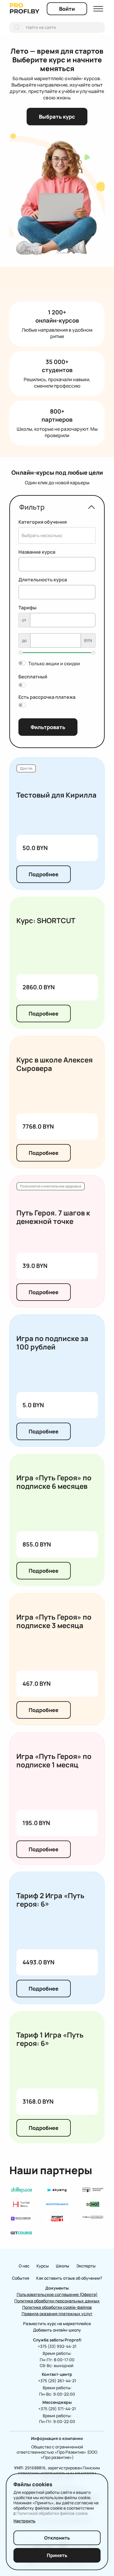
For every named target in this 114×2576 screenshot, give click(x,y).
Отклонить (57, 2538)
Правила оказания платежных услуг (57, 2314)
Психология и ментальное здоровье (51, 1186)
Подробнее (44, 874)
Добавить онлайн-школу (57, 2330)
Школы (63, 2266)
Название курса (37, 552)
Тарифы (27, 608)
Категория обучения (43, 522)
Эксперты (86, 2266)
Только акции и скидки (54, 664)
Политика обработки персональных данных (57, 2301)
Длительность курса (43, 580)
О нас (24, 2266)
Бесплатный (33, 677)
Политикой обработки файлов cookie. (53, 2513)
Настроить (24, 2521)
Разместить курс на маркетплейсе (57, 2323)
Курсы (43, 2266)
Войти (67, 9)
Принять (57, 2555)
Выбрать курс (57, 117)
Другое (26, 768)
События (21, 2278)
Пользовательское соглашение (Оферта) (57, 2294)
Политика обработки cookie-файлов (57, 2307)
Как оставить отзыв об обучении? (69, 2278)
